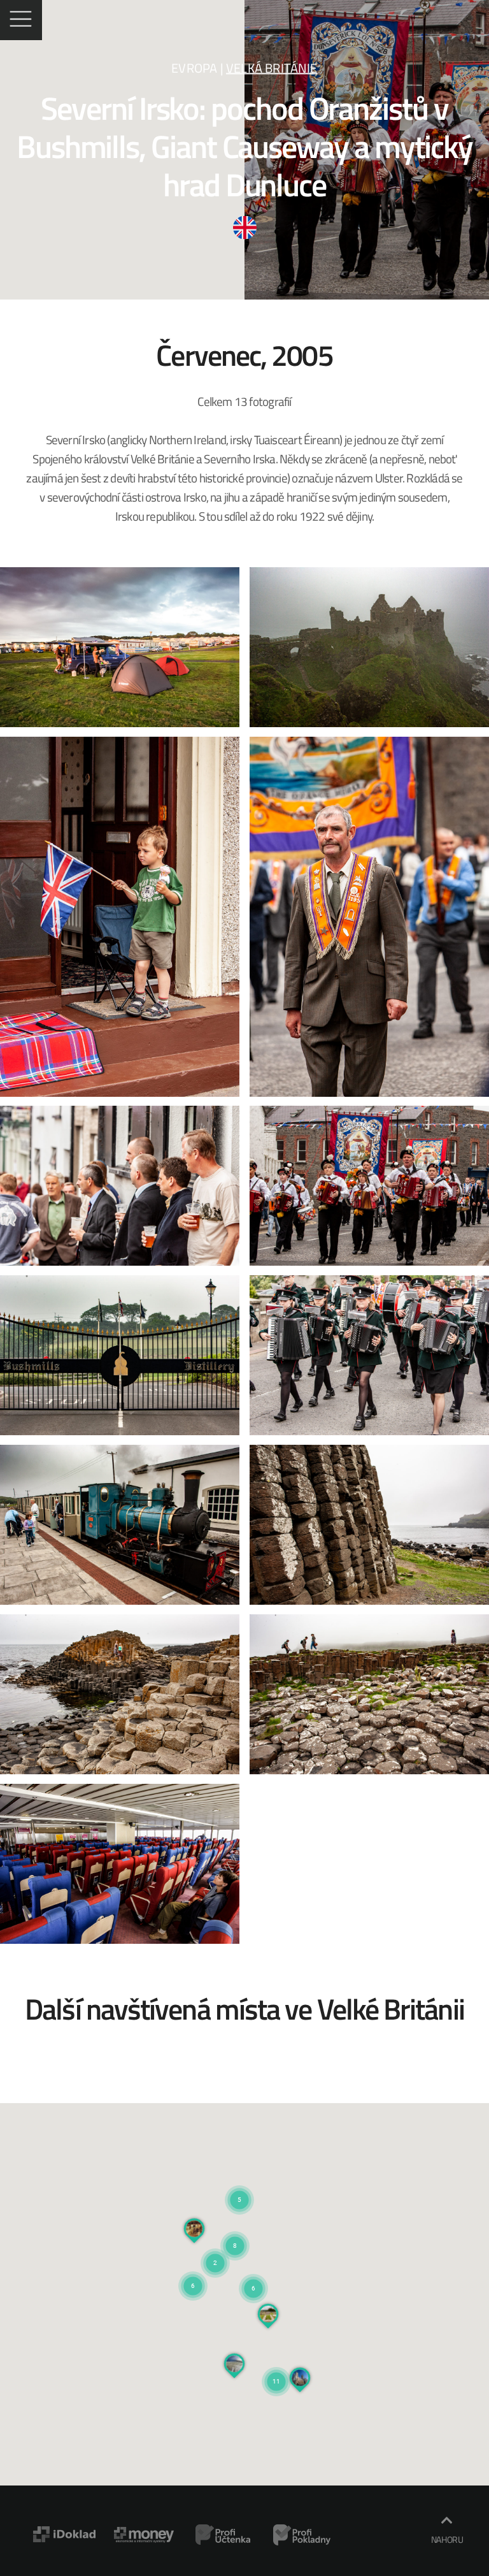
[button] (253, 2273)
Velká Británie (272, 68)
